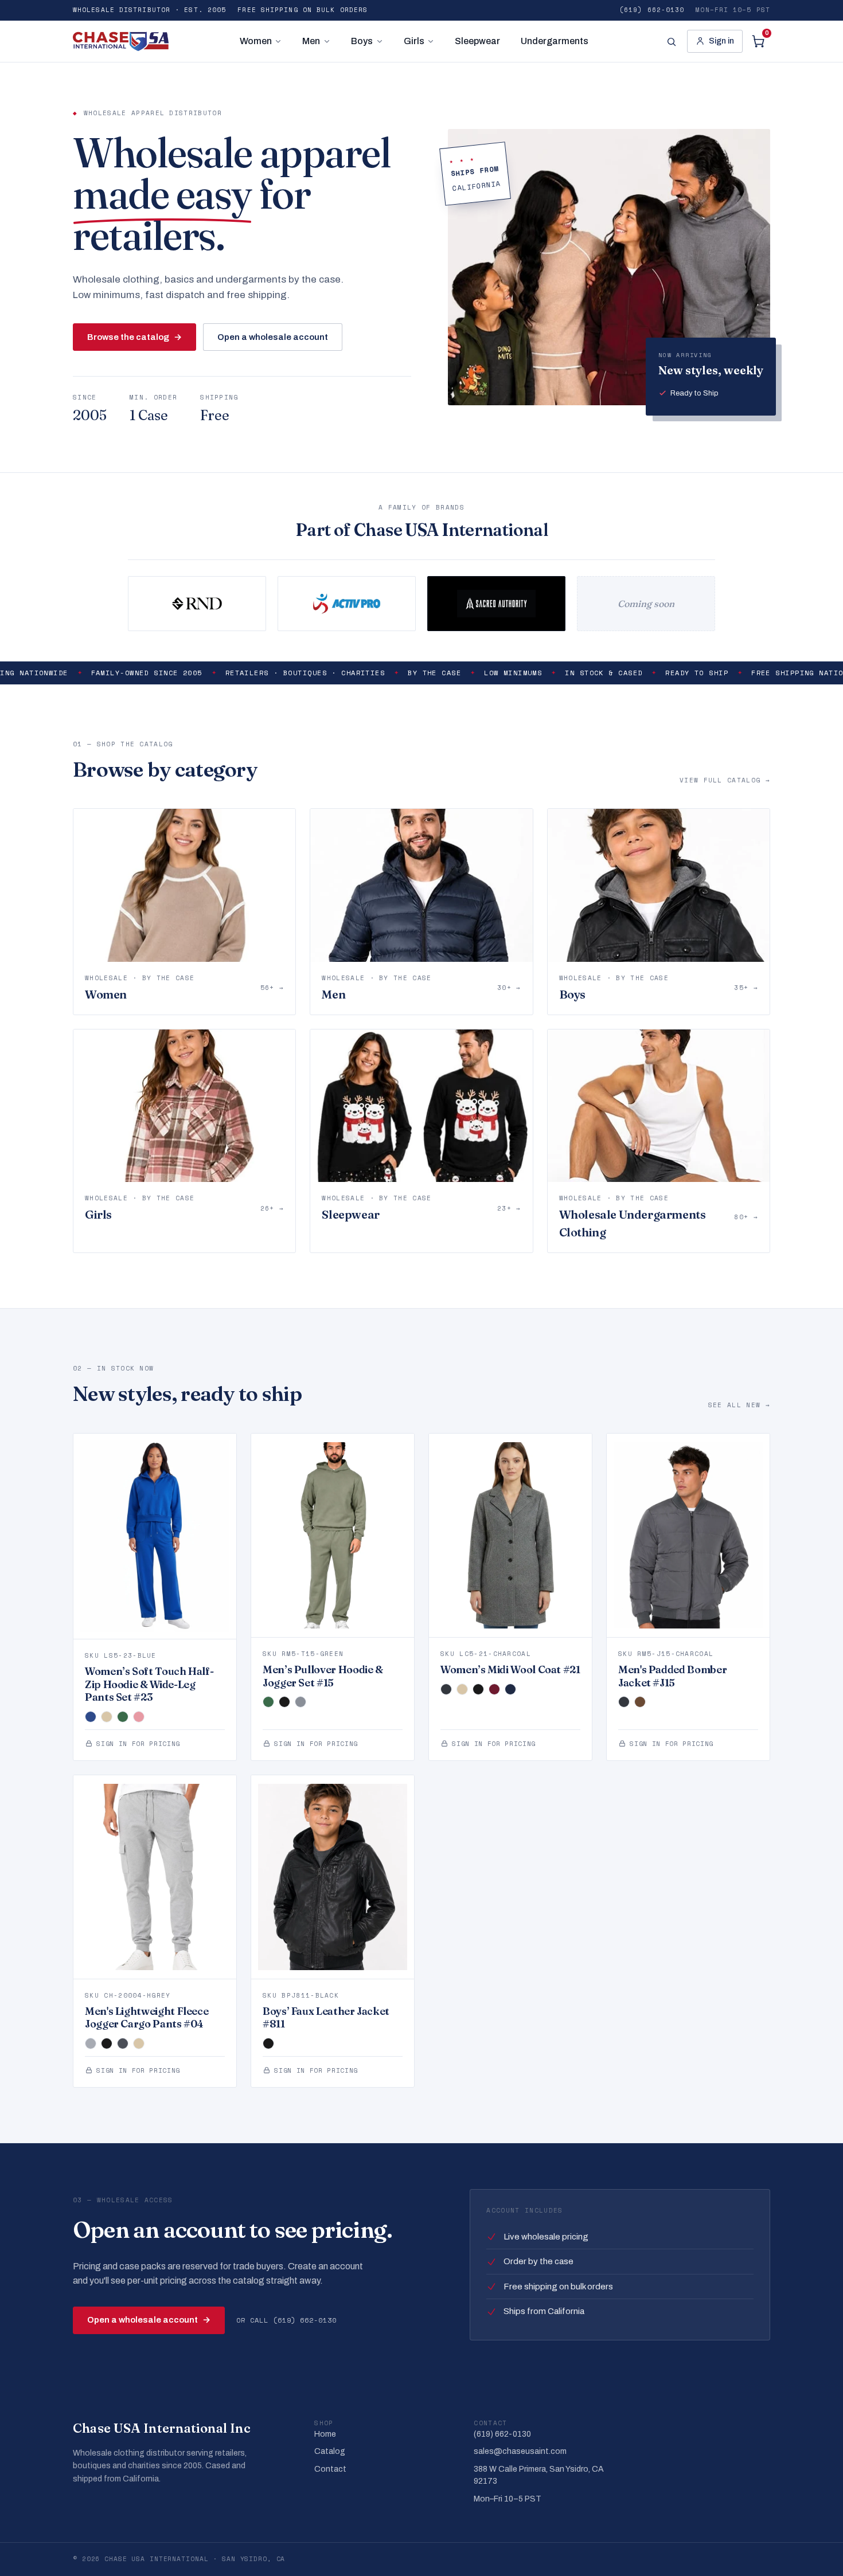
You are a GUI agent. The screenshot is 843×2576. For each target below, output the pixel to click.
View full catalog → (725, 780)
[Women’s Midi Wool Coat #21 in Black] (478, 1689)
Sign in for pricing (138, 1744)
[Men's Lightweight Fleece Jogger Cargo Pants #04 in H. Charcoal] (123, 2043)
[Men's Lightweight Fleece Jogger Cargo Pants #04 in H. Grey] (91, 2043)
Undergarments (555, 41)
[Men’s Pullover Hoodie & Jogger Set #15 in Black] (284, 1702)
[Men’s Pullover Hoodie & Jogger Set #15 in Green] (268, 1702)
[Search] (671, 41)
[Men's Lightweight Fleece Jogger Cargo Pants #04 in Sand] (139, 2043)
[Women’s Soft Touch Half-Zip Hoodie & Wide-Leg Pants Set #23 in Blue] (91, 1717)
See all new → (739, 1405)
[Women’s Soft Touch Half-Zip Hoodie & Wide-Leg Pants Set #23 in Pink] (139, 1717)
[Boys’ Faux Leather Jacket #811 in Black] (268, 2043)
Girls (414, 41)
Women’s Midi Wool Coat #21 (510, 1669)
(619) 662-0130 (652, 10)
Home (325, 2434)
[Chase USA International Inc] (121, 41)
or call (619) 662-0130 (286, 2320)
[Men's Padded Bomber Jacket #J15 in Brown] (640, 1702)
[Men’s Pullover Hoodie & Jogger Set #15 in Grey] (300, 1702)
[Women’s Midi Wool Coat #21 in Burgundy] (494, 1689)
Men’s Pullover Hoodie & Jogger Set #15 (323, 1676)
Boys (362, 41)
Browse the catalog (134, 337)
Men (311, 41)
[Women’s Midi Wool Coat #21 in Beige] (462, 1689)
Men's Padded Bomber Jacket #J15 (672, 1676)
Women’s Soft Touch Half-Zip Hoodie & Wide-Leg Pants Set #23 (149, 1684)
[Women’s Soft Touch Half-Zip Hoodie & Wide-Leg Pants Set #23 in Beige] (107, 1717)
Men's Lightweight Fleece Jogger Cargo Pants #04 (147, 2018)
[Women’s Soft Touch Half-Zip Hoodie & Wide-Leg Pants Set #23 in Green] (123, 1717)
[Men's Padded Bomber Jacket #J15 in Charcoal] (624, 1702)
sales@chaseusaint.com (520, 2451)
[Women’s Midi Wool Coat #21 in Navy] (510, 1689)
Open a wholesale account (273, 337)
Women (256, 41)
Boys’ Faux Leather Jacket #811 (326, 2018)
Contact (330, 2469)
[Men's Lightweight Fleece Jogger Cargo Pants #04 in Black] (107, 2043)
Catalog (330, 2451)
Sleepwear (477, 41)
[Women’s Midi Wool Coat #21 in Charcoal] (446, 1689)
